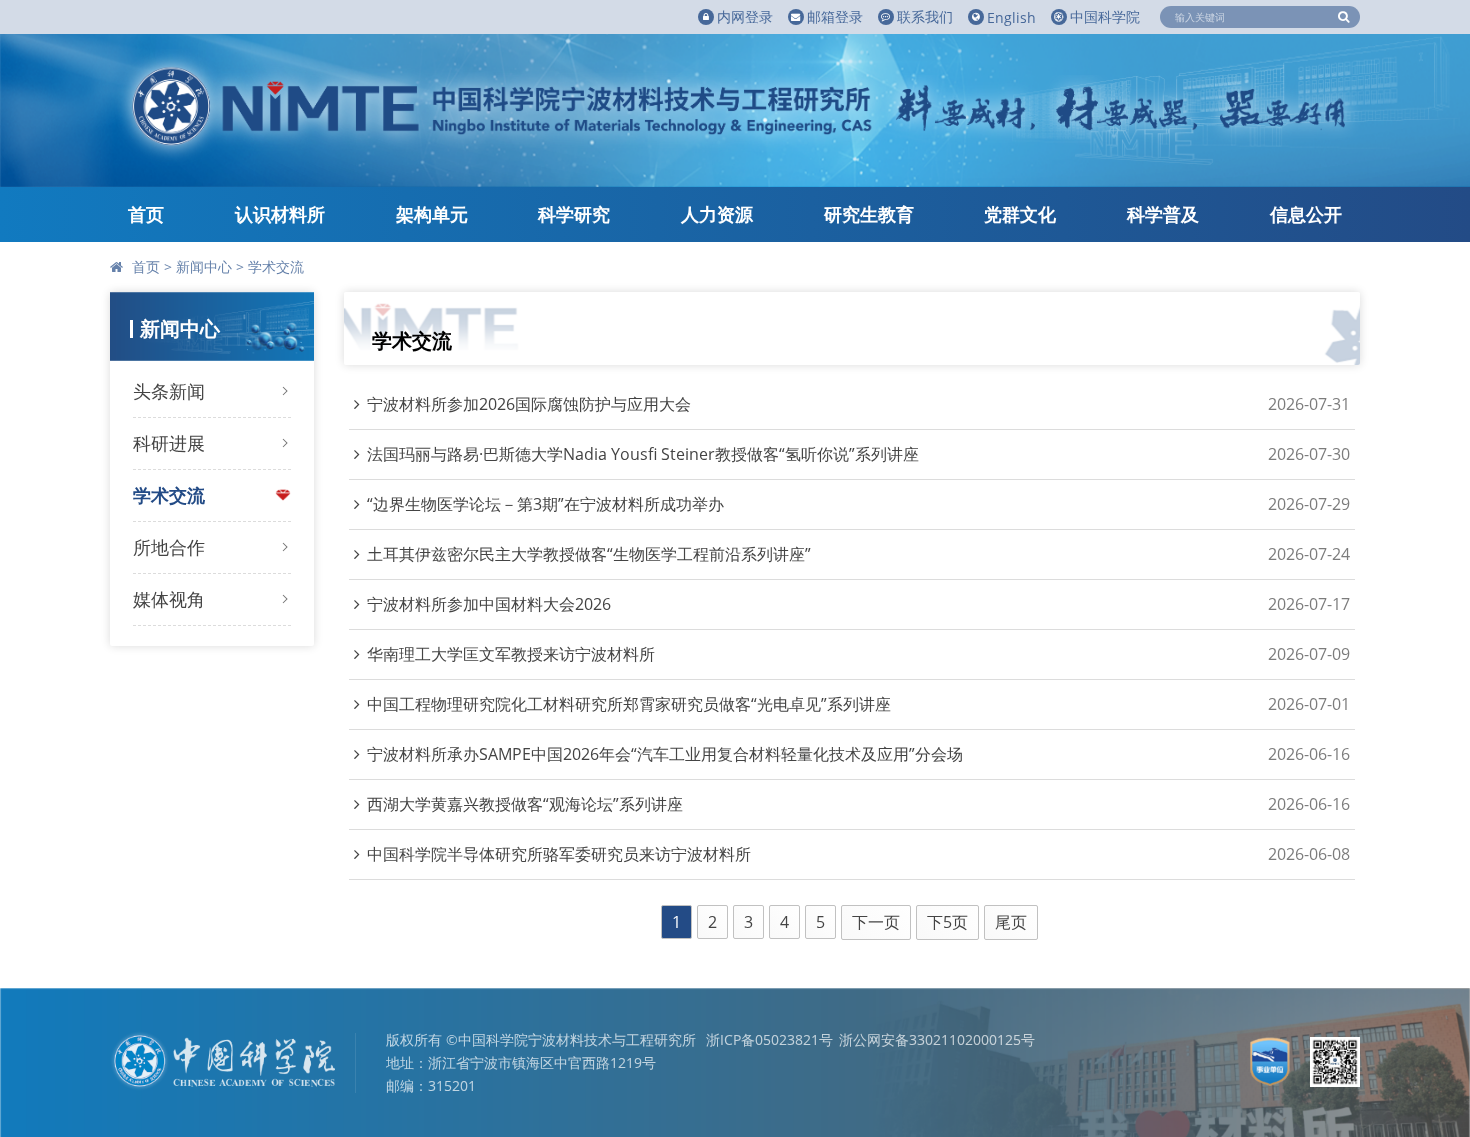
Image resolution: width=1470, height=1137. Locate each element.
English (1011, 17)
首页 (146, 214)
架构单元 (432, 214)
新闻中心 (204, 266)
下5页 (947, 922)
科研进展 (169, 443)
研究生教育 (869, 214)
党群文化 (1020, 214)
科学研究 (574, 214)
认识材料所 (280, 214)
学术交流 (276, 266)
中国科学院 (1105, 16)
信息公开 (1306, 214)
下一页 (876, 922)
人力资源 (717, 214)
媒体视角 (169, 599)
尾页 (1011, 922)
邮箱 (835, 16)
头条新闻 (169, 391)
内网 (745, 16)
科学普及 (1163, 214)
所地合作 (169, 547)
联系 (925, 16)
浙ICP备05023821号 (769, 1039)
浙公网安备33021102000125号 (937, 1039)
